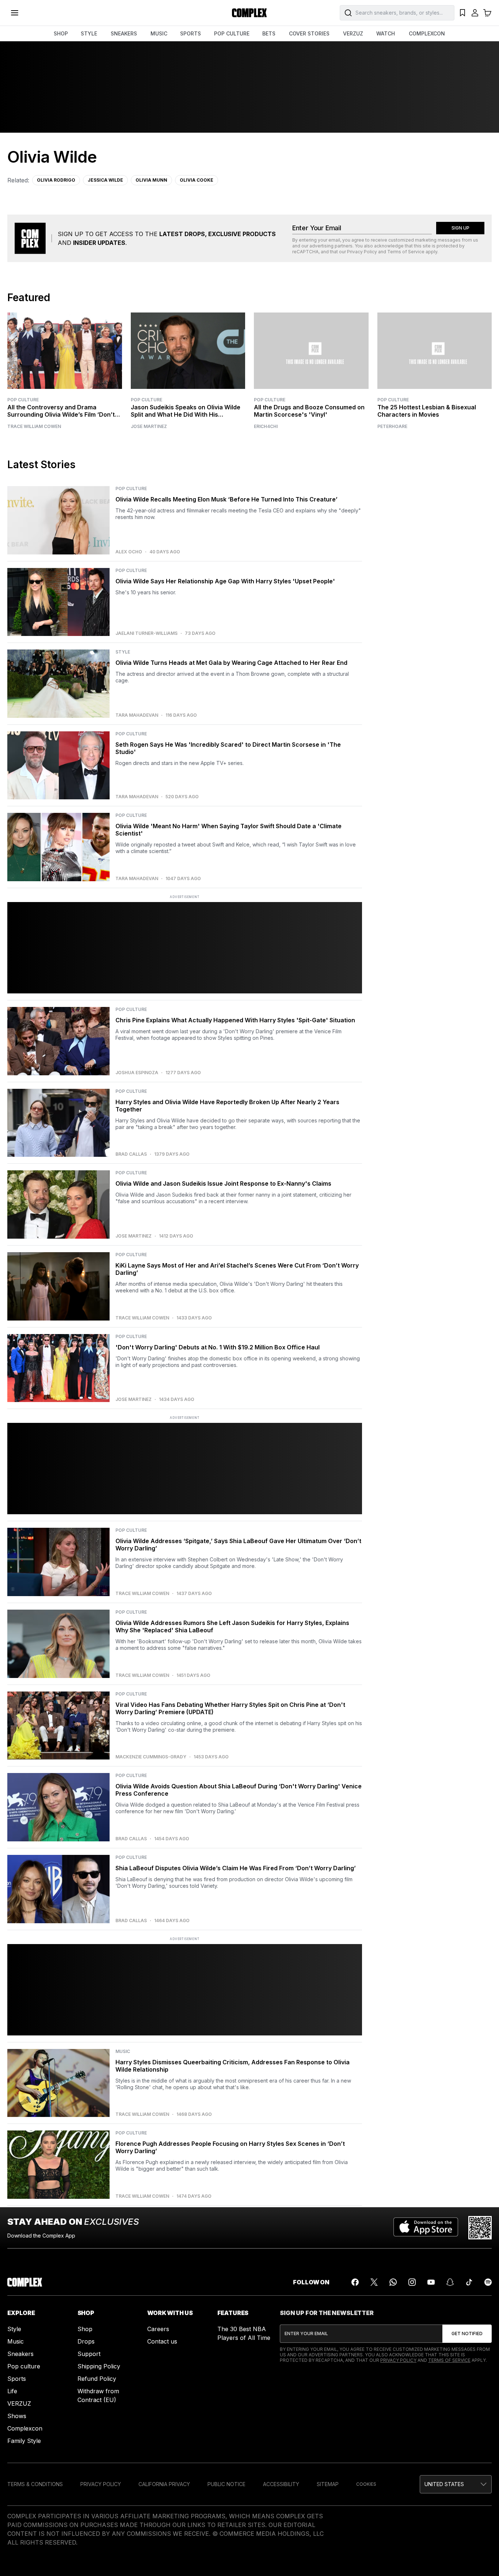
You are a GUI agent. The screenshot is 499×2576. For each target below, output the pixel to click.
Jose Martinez (149, 427)
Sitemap (328, 2484)
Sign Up (460, 228)
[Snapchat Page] (450, 2282)
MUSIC (159, 33)
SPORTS (191, 33)
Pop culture (24, 2366)
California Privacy (164, 2484)
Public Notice (226, 2484)
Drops (86, 2341)
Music (16, 2341)
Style (14, 2329)
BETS (269, 33)
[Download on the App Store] (426, 2228)
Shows (17, 2416)
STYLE (89, 33)
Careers (158, 2329)
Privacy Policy (362, 252)
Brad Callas (131, 1154)
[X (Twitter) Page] (374, 2282)
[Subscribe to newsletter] (467, 2334)
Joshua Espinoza (137, 1073)
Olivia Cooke (197, 180)
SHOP (61, 33)
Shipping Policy (99, 2366)
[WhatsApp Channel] (393, 2282)
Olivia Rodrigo (56, 180)
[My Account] (475, 13)
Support (89, 2354)
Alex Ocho (129, 552)
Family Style (24, 2441)
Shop (85, 2329)
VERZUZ (353, 33)
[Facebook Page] (355, 2282)
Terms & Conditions (35, 2484)
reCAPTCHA (305, 252)
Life (12, 2391)
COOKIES (366, 2484)
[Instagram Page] (412, 2282)
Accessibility (281, 2484)
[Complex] (249, 13)
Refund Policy (97, 2379)
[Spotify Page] (488, 2282)
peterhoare (392, 427)
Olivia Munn (151, 180)
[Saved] (462, 13)
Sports (17, 2379)
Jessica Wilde (105, 180)
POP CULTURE (232, 33)
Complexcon (25, 2428)
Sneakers (20, 2354)
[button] (456, 2484)
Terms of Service (406, 252)
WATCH (386, 33)
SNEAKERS (124, 33)
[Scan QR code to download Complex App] (480, 2228)
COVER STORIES (309, 33)
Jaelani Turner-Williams (146, 633)
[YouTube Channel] (431, 2282)
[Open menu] (15, 13)
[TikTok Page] (469, 2282)
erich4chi (266, 427)
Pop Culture (23, 400)
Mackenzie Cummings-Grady (151, 1757)
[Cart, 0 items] (487, 13)
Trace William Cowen (34, 427)
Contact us (162, 2341)
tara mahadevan (137, 715)
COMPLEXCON (427, 33)
